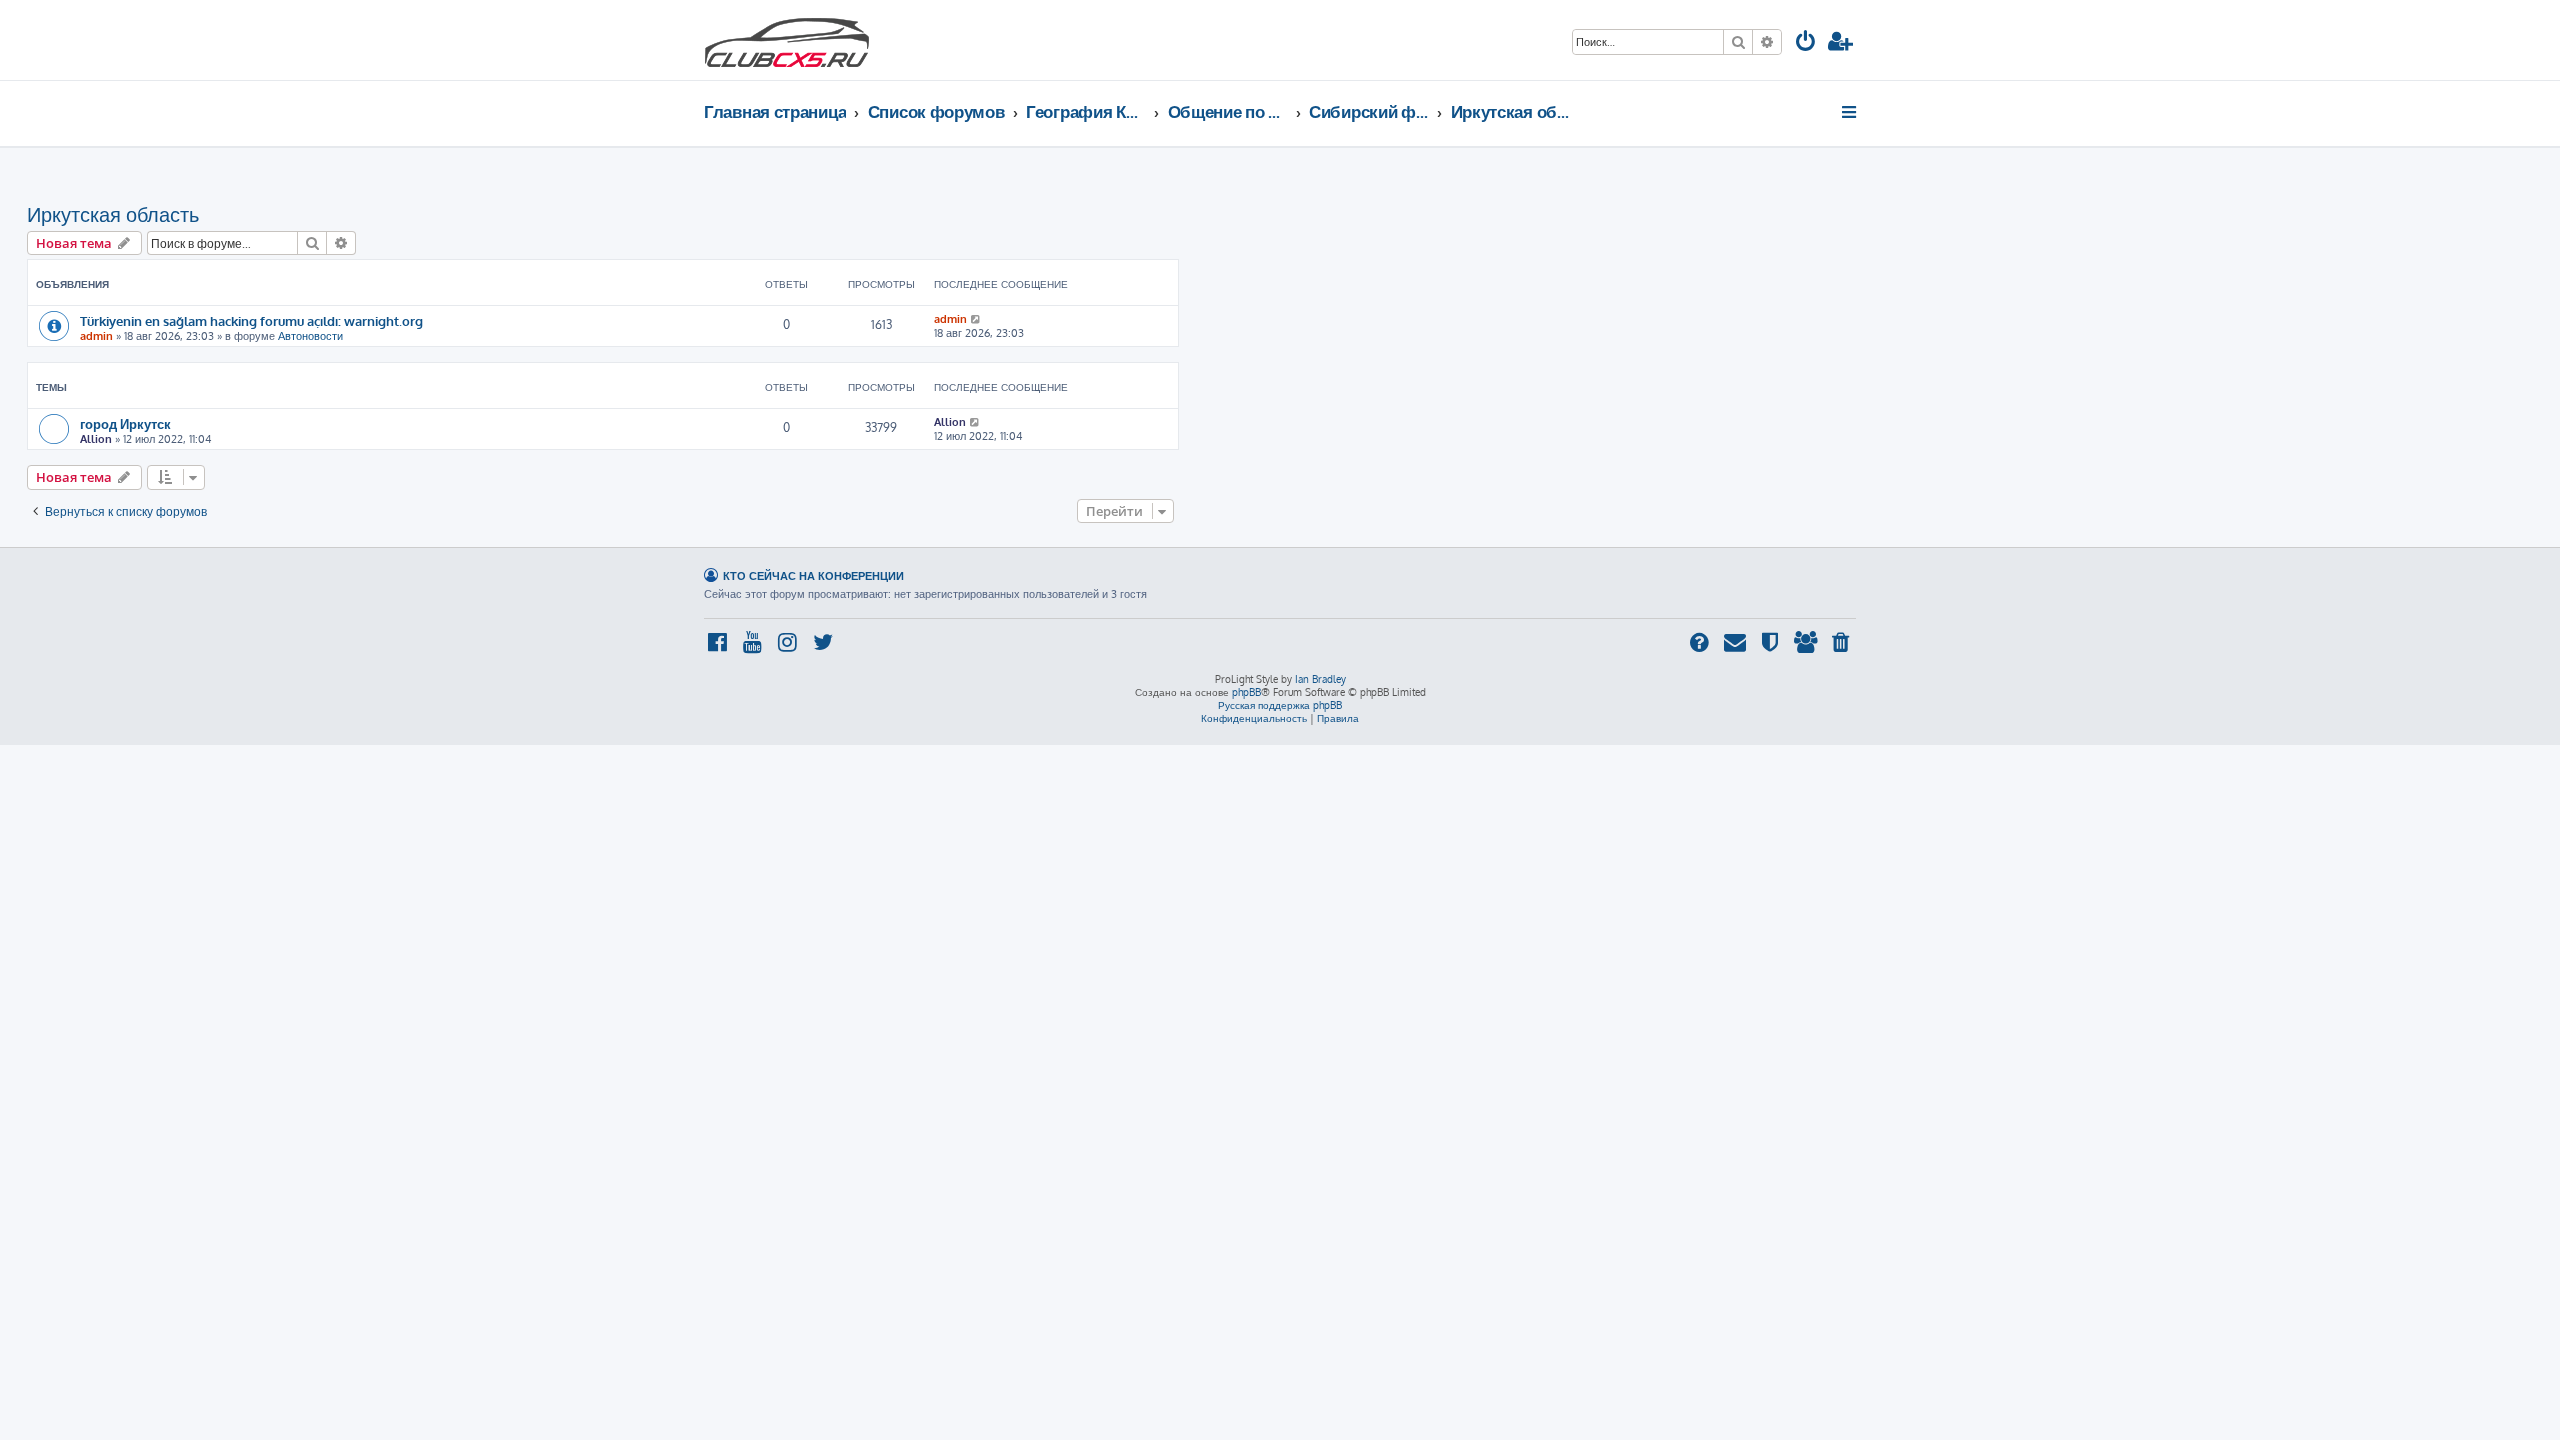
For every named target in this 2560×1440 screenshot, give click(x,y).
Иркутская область (113, 214)
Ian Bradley (1320, 679)
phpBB (1246, 692)
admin (96, 336)
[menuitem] (1806, 43)
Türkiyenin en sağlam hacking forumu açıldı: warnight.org (251, 320)
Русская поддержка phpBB (1280, 705)
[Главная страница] (787, 40)
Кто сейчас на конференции (813, 575)
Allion (96, 439)
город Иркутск (125, 423)
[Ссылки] (1850, 112)
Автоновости (310, 336)
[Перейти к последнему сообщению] (976, 319)
